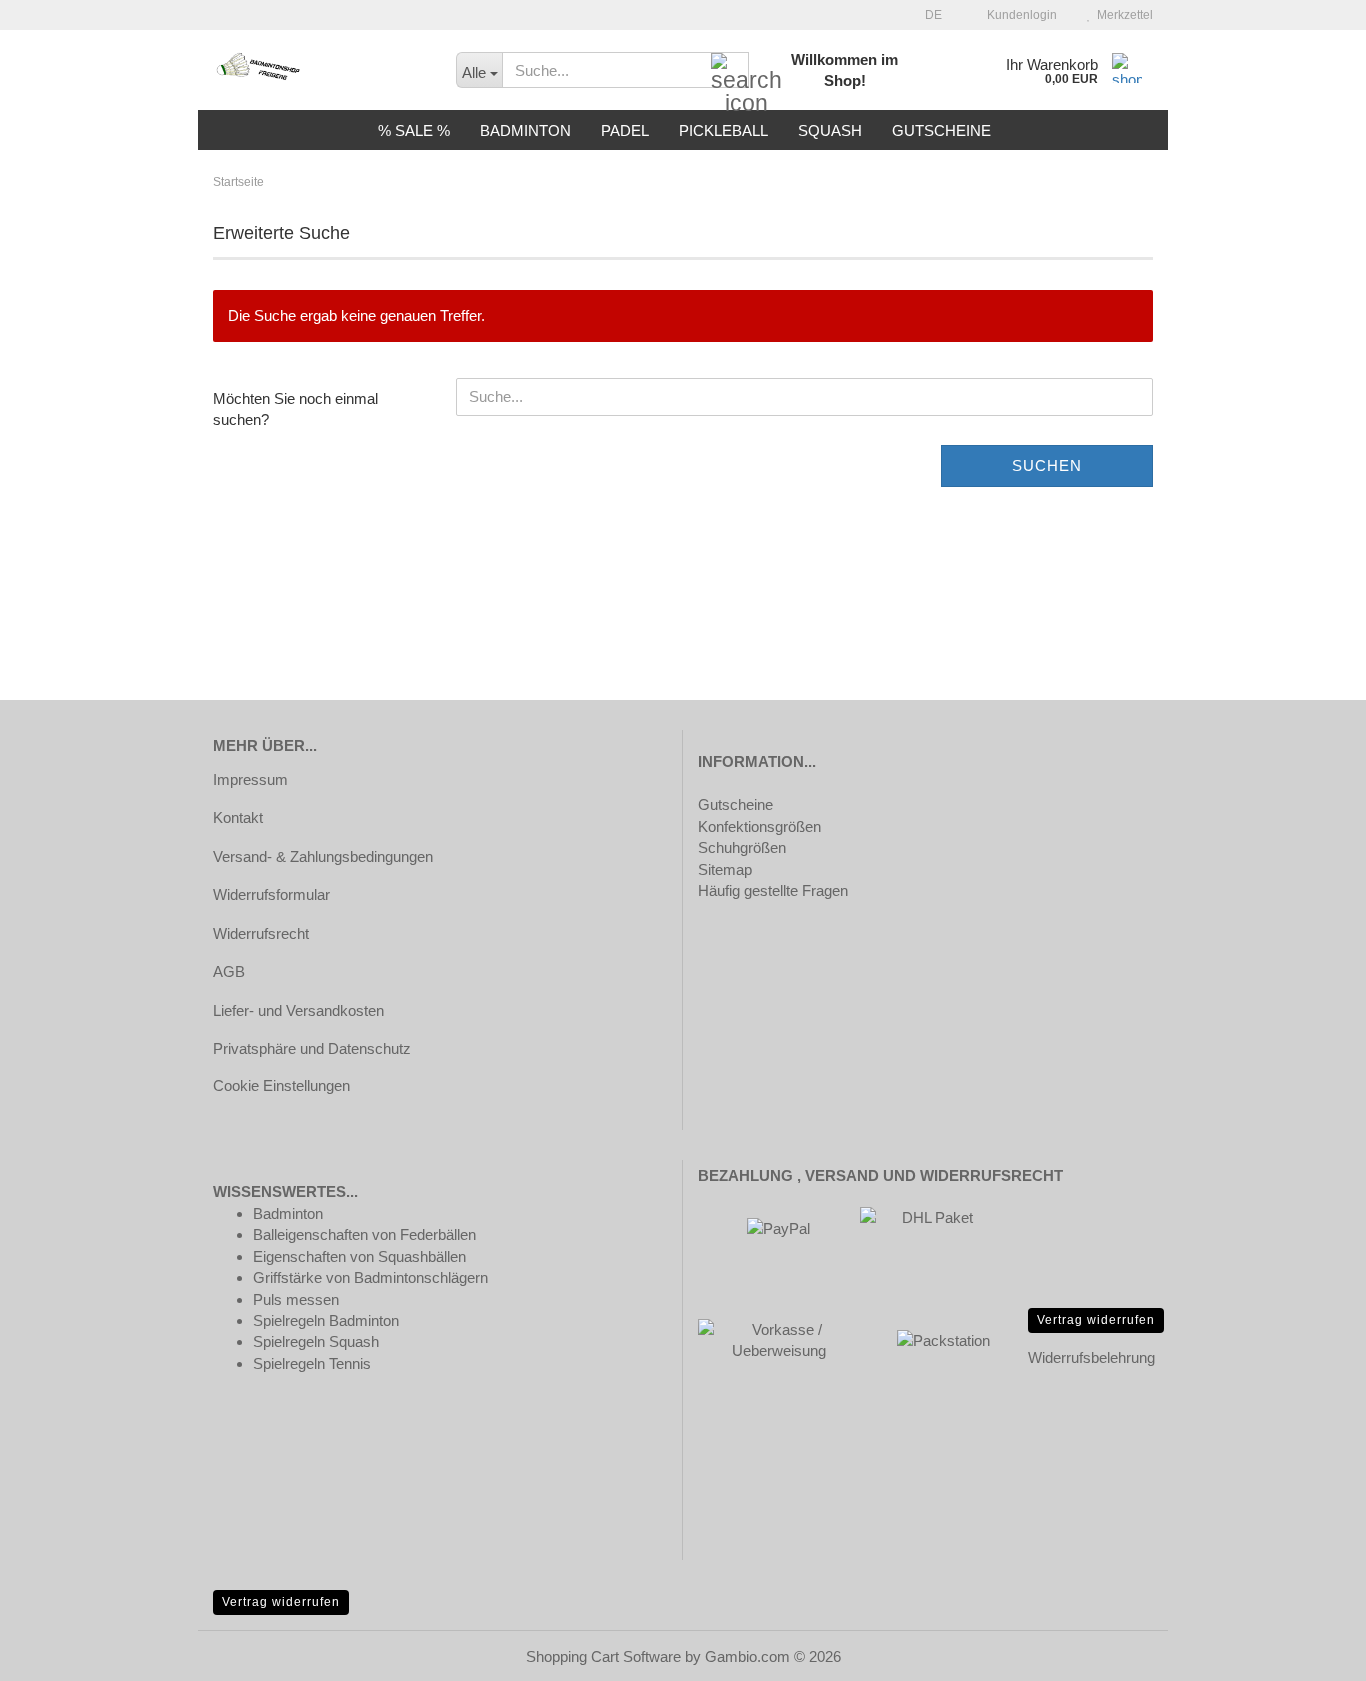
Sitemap (725, 869)
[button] (927, 15)
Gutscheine (941, 130)
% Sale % (414, 130)
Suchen (1047, 465)
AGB (229, 971)
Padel (625, 130)
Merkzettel (1122, 15)
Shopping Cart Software (603, 1656)
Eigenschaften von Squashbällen (359, 1256)
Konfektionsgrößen (759, 826)
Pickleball (723, 130)
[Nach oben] (1311, 1651)
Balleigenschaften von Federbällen (364, 1234)
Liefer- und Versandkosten (298, 1010)
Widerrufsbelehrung (1091, 1357)
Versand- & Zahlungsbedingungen (323, 856)
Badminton (525, 130)
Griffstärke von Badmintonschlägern (370, 1277)
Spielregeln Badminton (326, 1320)
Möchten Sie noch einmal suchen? (295, 409)
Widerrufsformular (271, 894)
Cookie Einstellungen (281, 1085)
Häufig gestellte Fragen (773, 890)
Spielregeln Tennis (312, 1363)
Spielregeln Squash (316, 1341)
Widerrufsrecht (261, 933)
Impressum (250, 779)
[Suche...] (730, 71)
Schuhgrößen (742, 847)
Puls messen (296, 1299)
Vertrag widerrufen (1096, 1320)
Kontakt (238, 817)
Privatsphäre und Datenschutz (312, 1048)
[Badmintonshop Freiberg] (319, 70)
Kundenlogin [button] (1019, 15)
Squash (830, 130)
